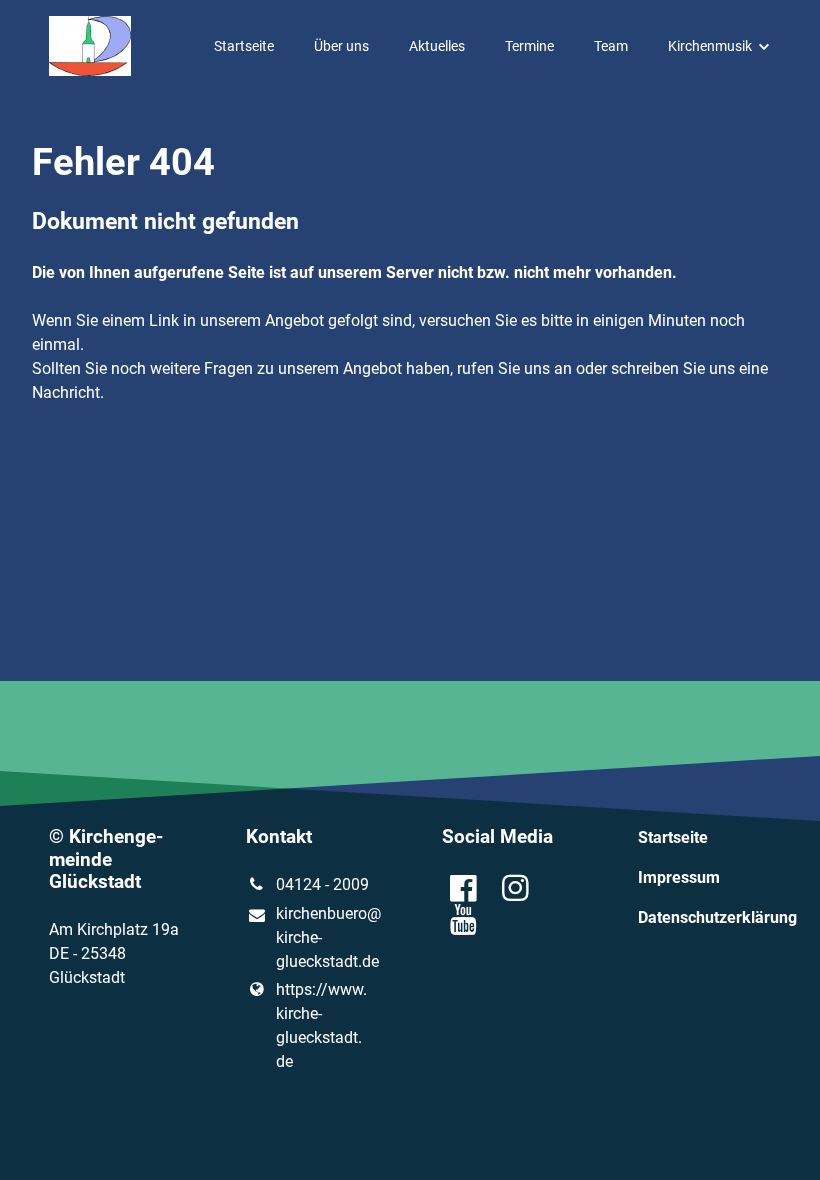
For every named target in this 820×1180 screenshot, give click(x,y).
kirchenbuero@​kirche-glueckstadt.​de (327, 937)
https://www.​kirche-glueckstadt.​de (321, 1025)
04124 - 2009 (322, 884)
